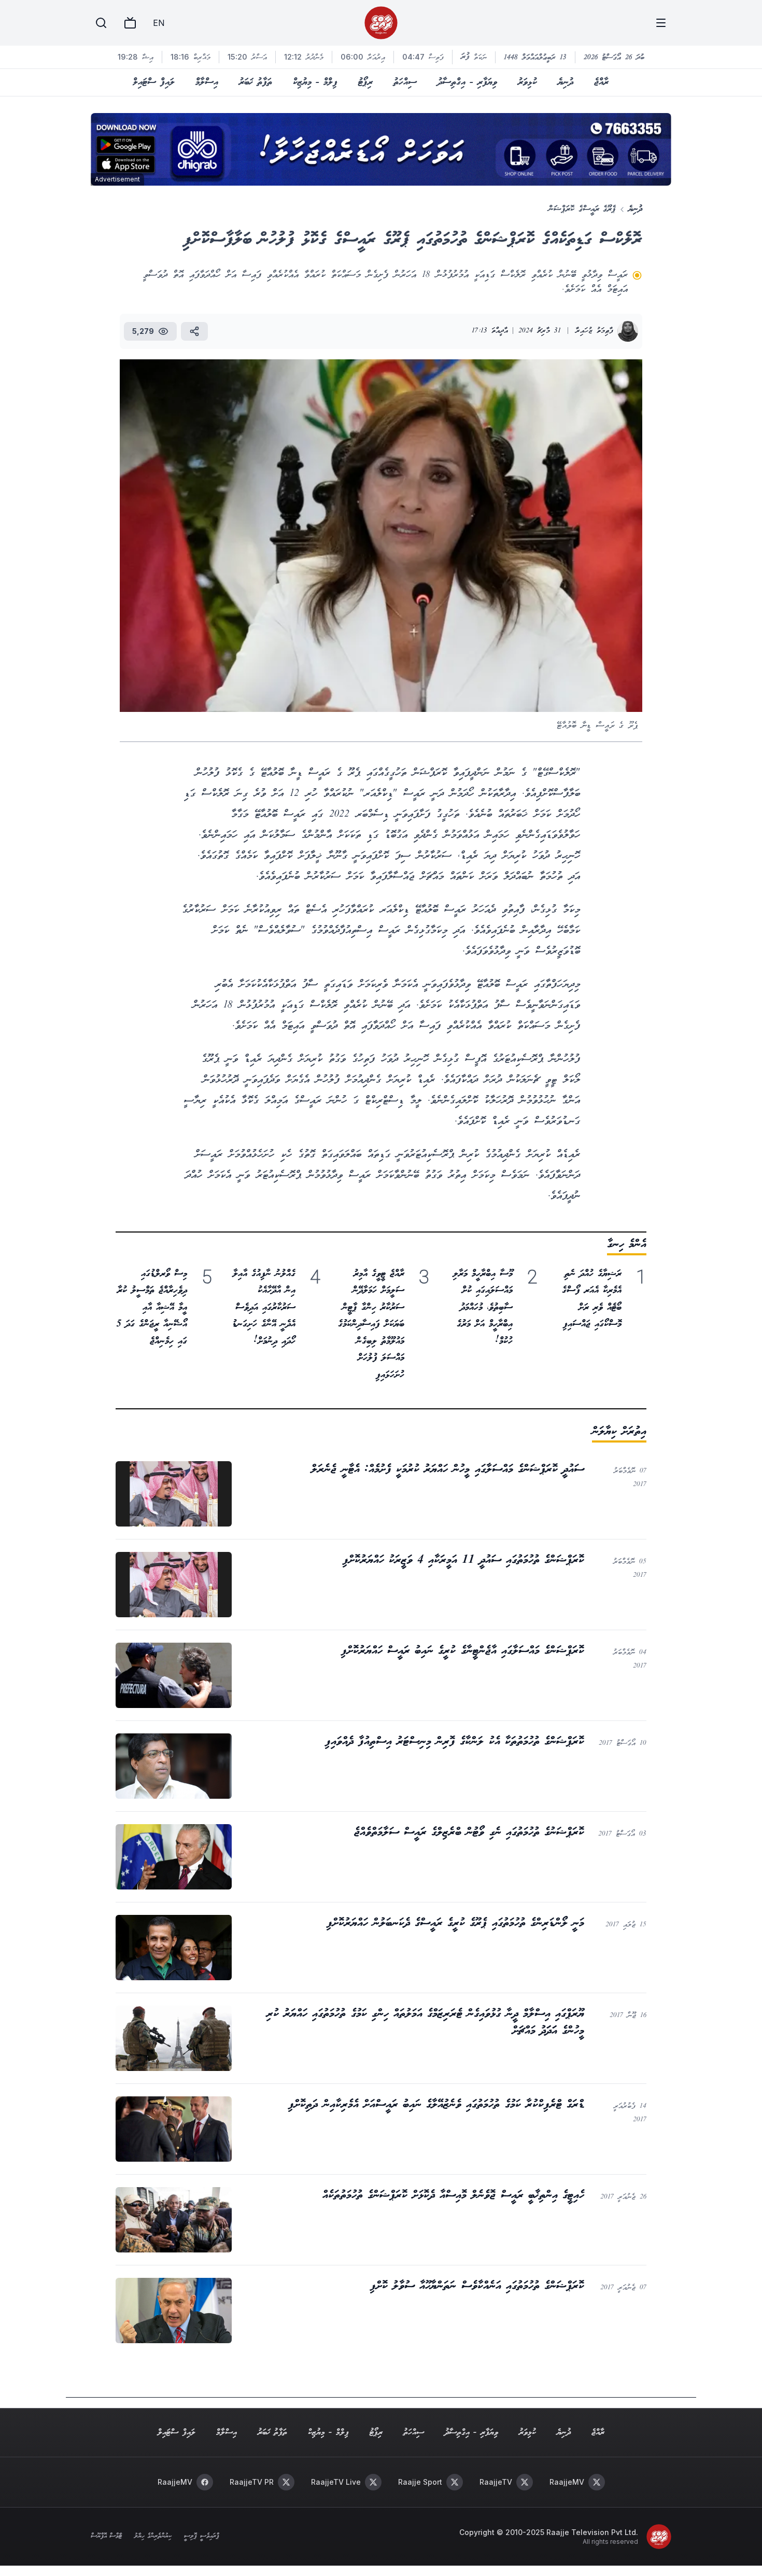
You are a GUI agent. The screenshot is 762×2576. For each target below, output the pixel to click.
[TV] (130, 23)
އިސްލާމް (207, 82)
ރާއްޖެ (601, 82)
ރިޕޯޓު (365, 82)
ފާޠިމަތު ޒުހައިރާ (594, 331)
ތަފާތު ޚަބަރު (256, 82)
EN (159, 23)
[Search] (101, 23)
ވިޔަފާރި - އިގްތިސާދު (467, 82)
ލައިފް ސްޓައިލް (154, 82)
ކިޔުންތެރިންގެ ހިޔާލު (153, 2537)
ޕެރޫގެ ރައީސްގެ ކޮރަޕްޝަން (582, 209)
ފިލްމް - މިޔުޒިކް (315, 82)
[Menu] (661, 23)
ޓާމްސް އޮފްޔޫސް (106, 2537)
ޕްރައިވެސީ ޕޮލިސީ (201, 2537)
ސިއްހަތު (405, 82)
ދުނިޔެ (566, 82)
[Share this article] (194, 331)
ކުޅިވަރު (527, 82)
